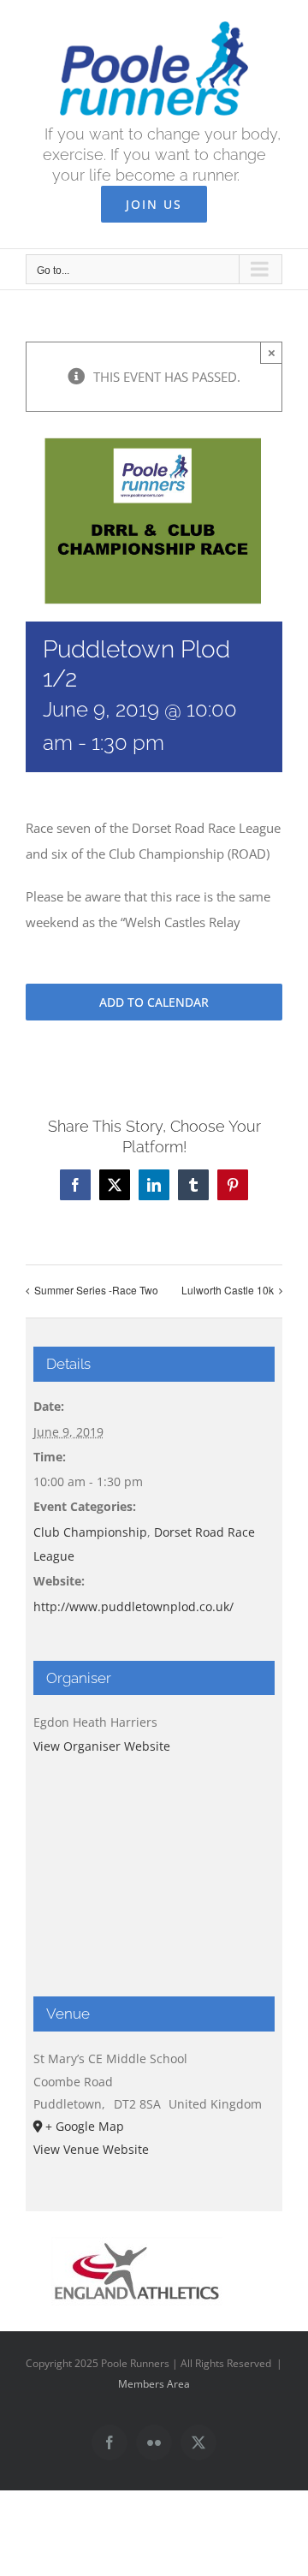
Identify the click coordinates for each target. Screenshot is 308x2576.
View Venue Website (91, 2149)
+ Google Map (85, 2126)
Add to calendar (154, 1002)
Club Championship (90, 1532)
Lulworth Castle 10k (228, 1290)
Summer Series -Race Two (96, 1290)
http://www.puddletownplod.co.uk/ (133, 1606)
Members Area (154, 2384)
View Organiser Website (102, 1746)
